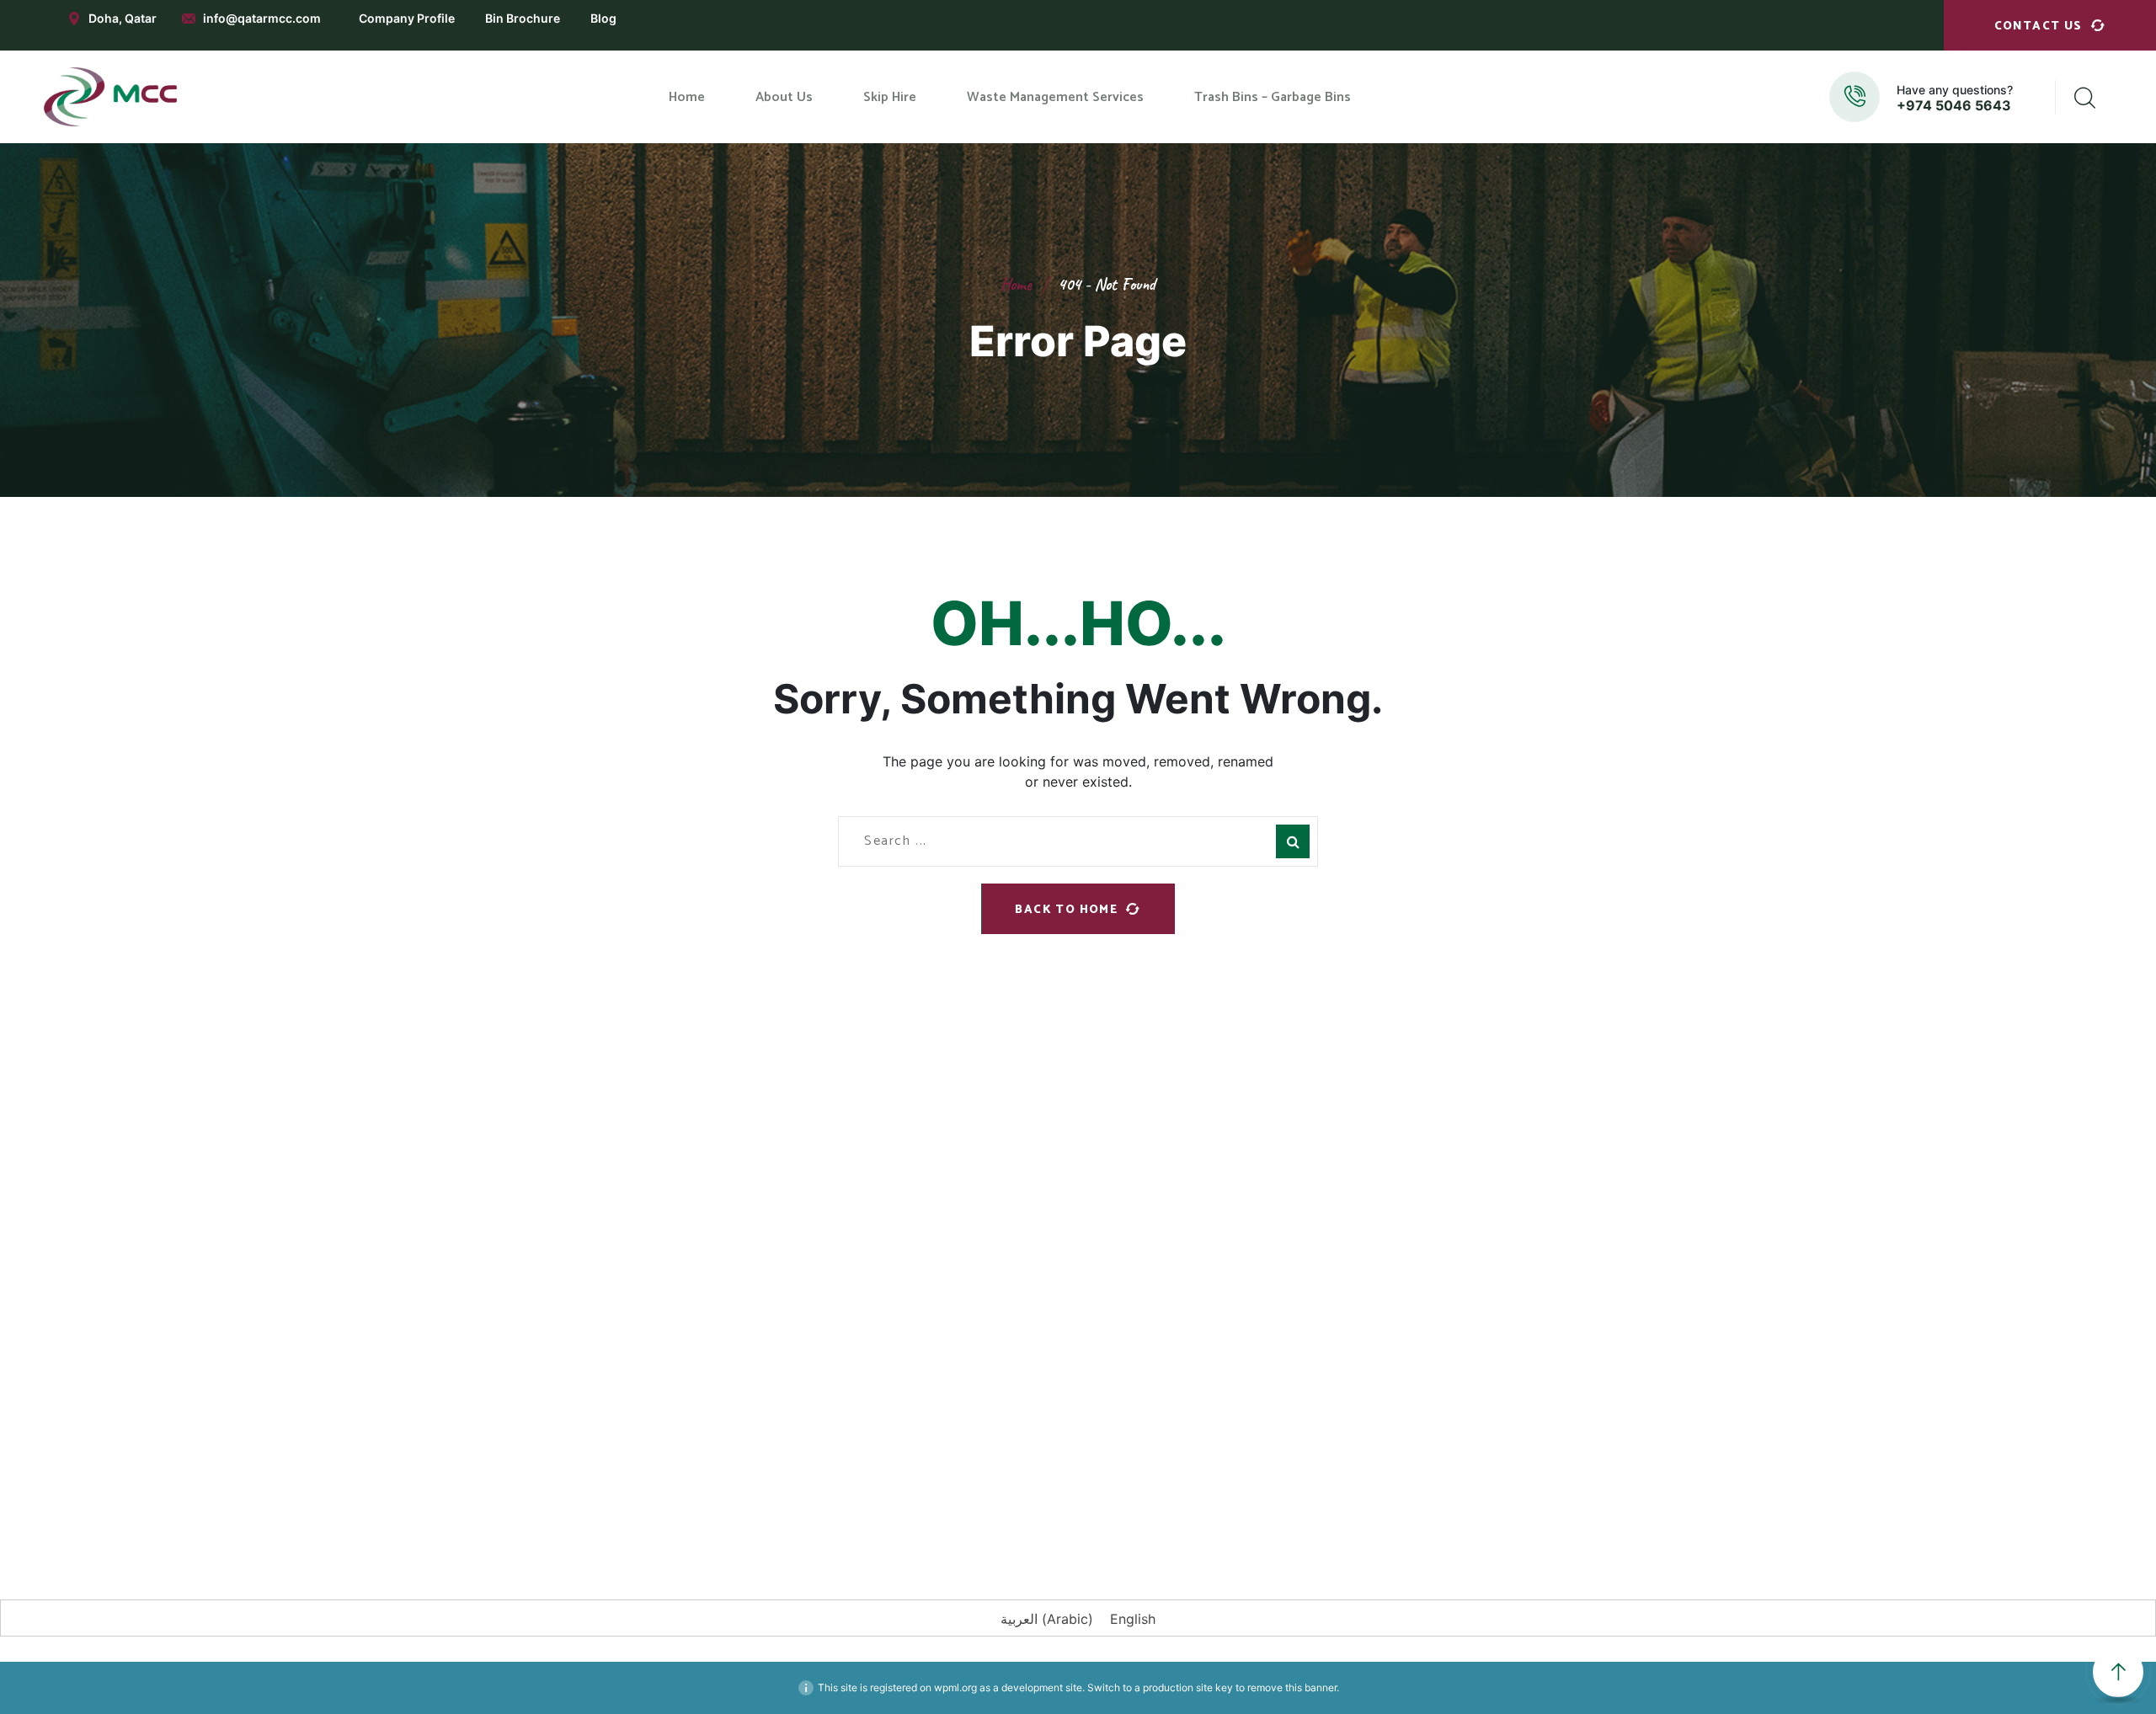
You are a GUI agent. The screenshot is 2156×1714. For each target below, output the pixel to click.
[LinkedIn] (737, 1492)
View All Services (1141, 1351)
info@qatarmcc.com (262, 18)
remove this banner (1292, 1687)
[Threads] (939, 1492)
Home (1016, 284)
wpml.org (955, 1687)
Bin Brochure (523, 18)
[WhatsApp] (787, 1492)
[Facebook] (636, 1492)
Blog (603, 18)
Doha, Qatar (123, 18)
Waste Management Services (937, 1254)
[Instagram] (686, 1492)
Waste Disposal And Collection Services (1182, 1211)
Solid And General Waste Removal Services (1191, 1304)
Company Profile (407, 18)
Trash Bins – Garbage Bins (926, 1290)
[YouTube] (838, 1492)
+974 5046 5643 (1954, 105)
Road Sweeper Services (1160, 1258)
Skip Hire (877, 1218)
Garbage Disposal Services (1169, 1166)
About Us (878, 1182)
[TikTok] (889, 1492)
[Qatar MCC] (111, 97)
